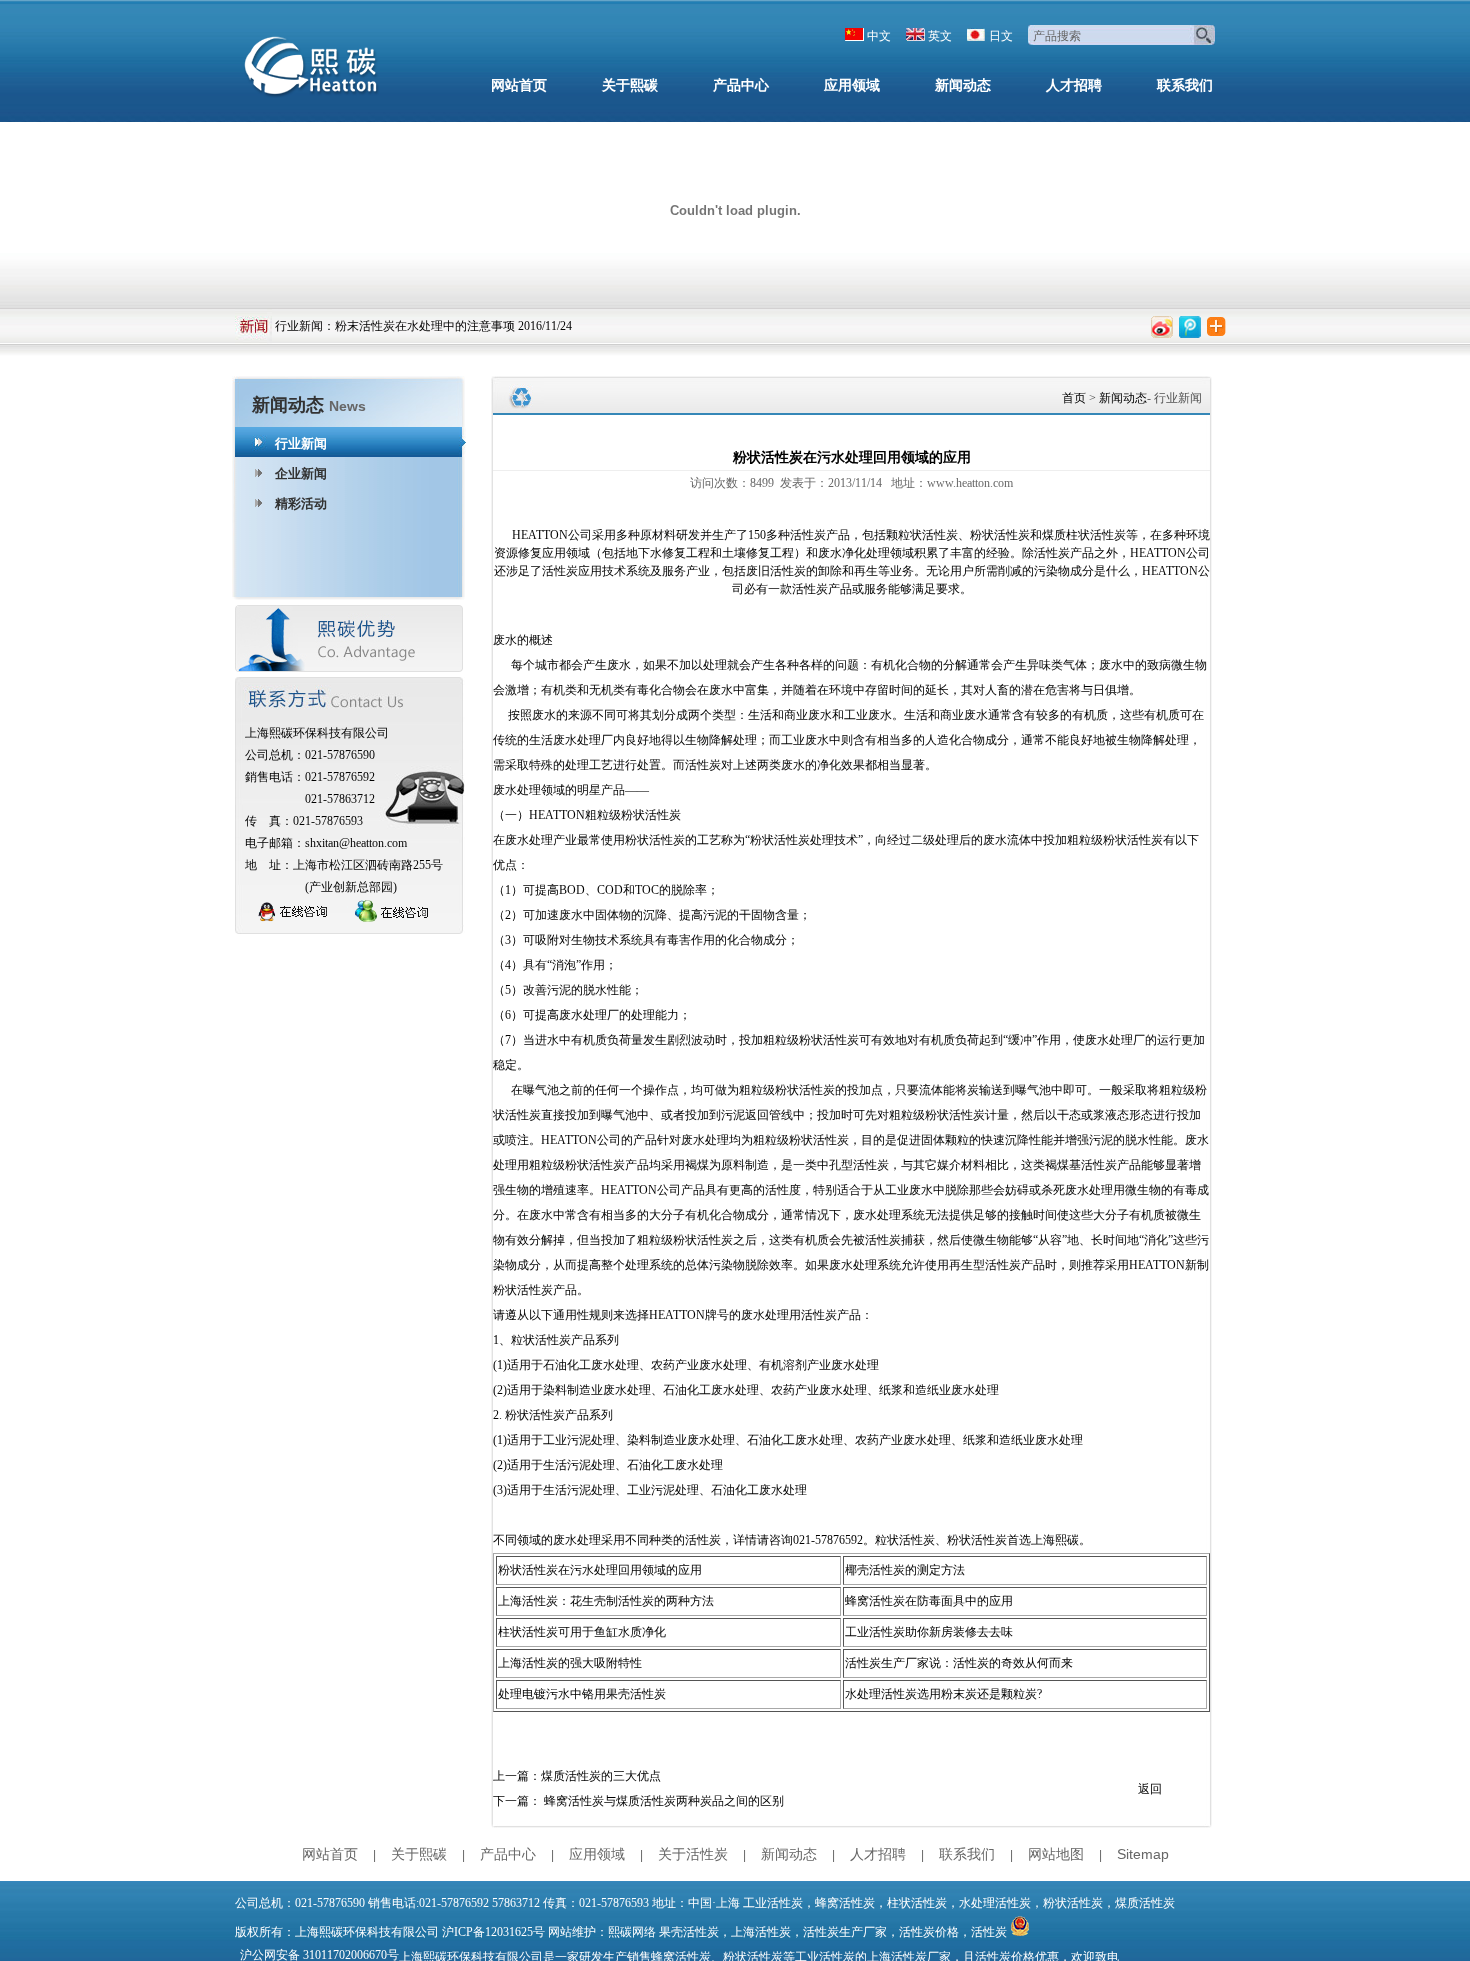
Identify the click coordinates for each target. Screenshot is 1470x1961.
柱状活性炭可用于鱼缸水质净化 (582, 1632)
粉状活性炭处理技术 (804, 840)
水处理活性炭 (995, 1903)
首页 (1074, 398)
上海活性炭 (761, 1932)
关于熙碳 (630, 85)
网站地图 (1056, 1854)
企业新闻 (301, 473)
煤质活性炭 (1145, 1903)
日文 (1001, 36)
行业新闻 (299, 326)
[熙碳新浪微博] (1162, 327)
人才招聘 (1074, 85)
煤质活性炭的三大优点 (601, 1776)
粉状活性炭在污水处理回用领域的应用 (600, 1570)
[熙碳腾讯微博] (1190, 327)
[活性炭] (315, 70)
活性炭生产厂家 (845, 1932)
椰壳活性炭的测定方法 (905, 1570)
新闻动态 (963, 85)
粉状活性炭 (1000, 535)
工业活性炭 (773, 1903)
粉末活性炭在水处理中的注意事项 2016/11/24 (453, 326)
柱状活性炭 (917, 1903)
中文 (879, 36)
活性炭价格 (929, 1932)
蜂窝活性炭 (845, 1903)
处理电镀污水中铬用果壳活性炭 (582, 1694)
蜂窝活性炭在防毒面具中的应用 (929, 1601)
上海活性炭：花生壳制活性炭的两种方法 (606, 1601)
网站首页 (519, 85)
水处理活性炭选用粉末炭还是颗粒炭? (943, 1694)
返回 (1150, 1789)
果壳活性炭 (689, 1932)
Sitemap (1143, 1854)
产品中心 (741, 85)
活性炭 (989, 1932)
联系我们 (1185, 85)
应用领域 (852, 85)
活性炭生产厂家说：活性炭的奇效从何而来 (959, 1663)
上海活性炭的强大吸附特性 (570, 1663)
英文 (940, 36)
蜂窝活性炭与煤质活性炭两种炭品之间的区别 (664, 1801)
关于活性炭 (693, 1854)
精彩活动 (301, 503)
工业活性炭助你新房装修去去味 (929, 1632)
